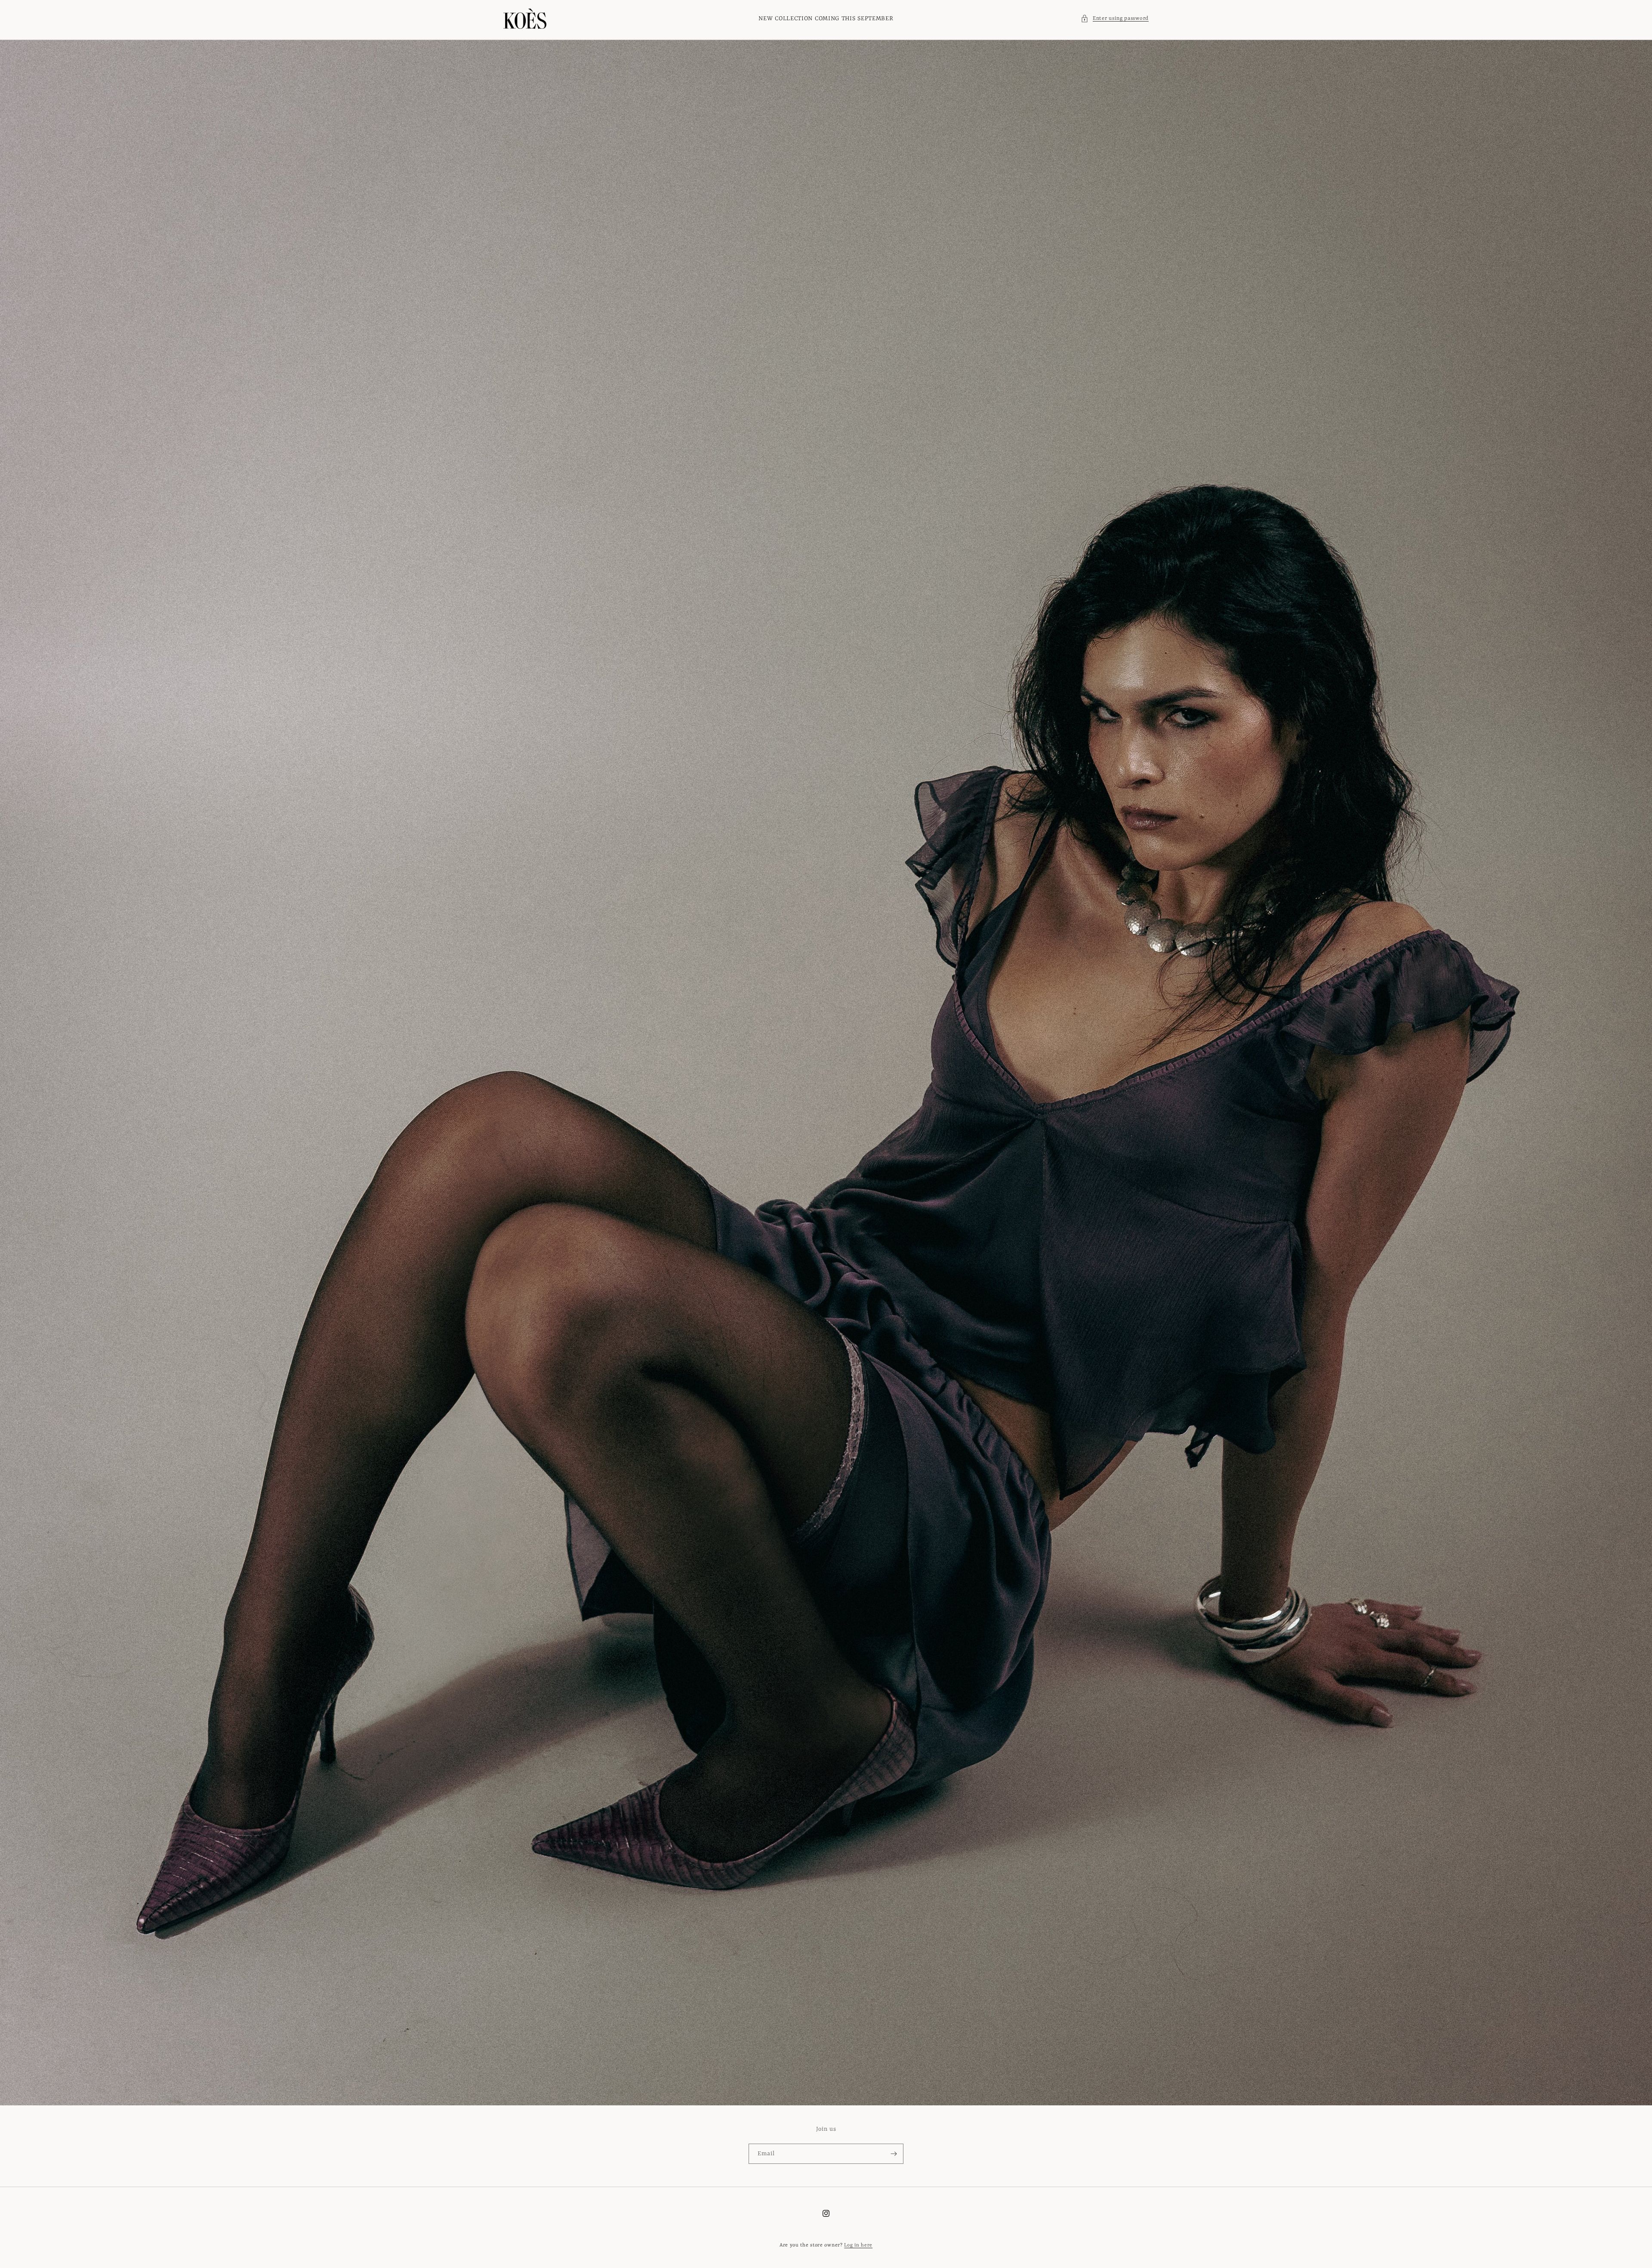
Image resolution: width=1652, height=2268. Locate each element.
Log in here (858, 2245)
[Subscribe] (894, 2154)
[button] (1115, 19)
